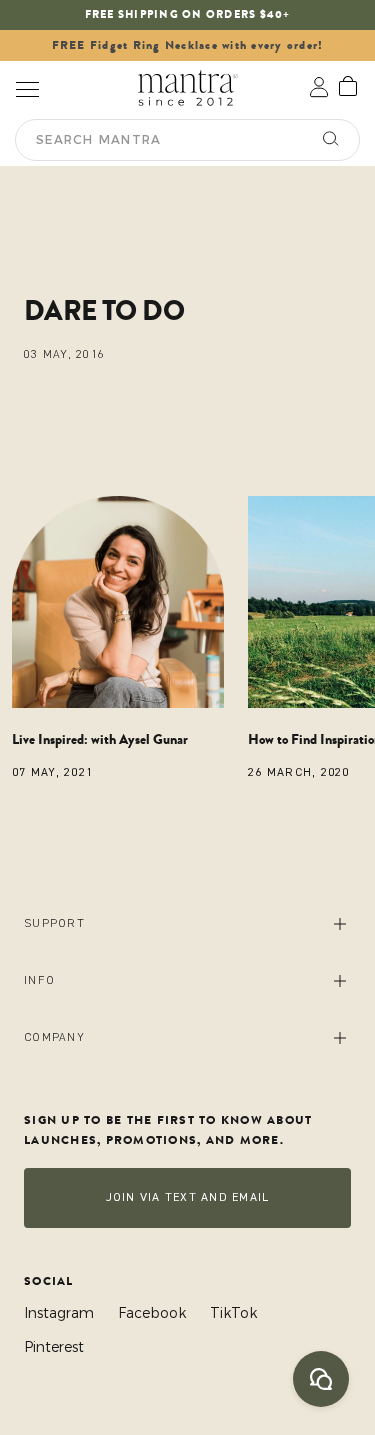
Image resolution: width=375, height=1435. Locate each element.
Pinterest (54, 1347)
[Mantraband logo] (188, 87)
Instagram (59, 1313)
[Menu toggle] (27, 87)
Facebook (152, 1313)
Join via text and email (188, 1197)
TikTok (233, 1313)
